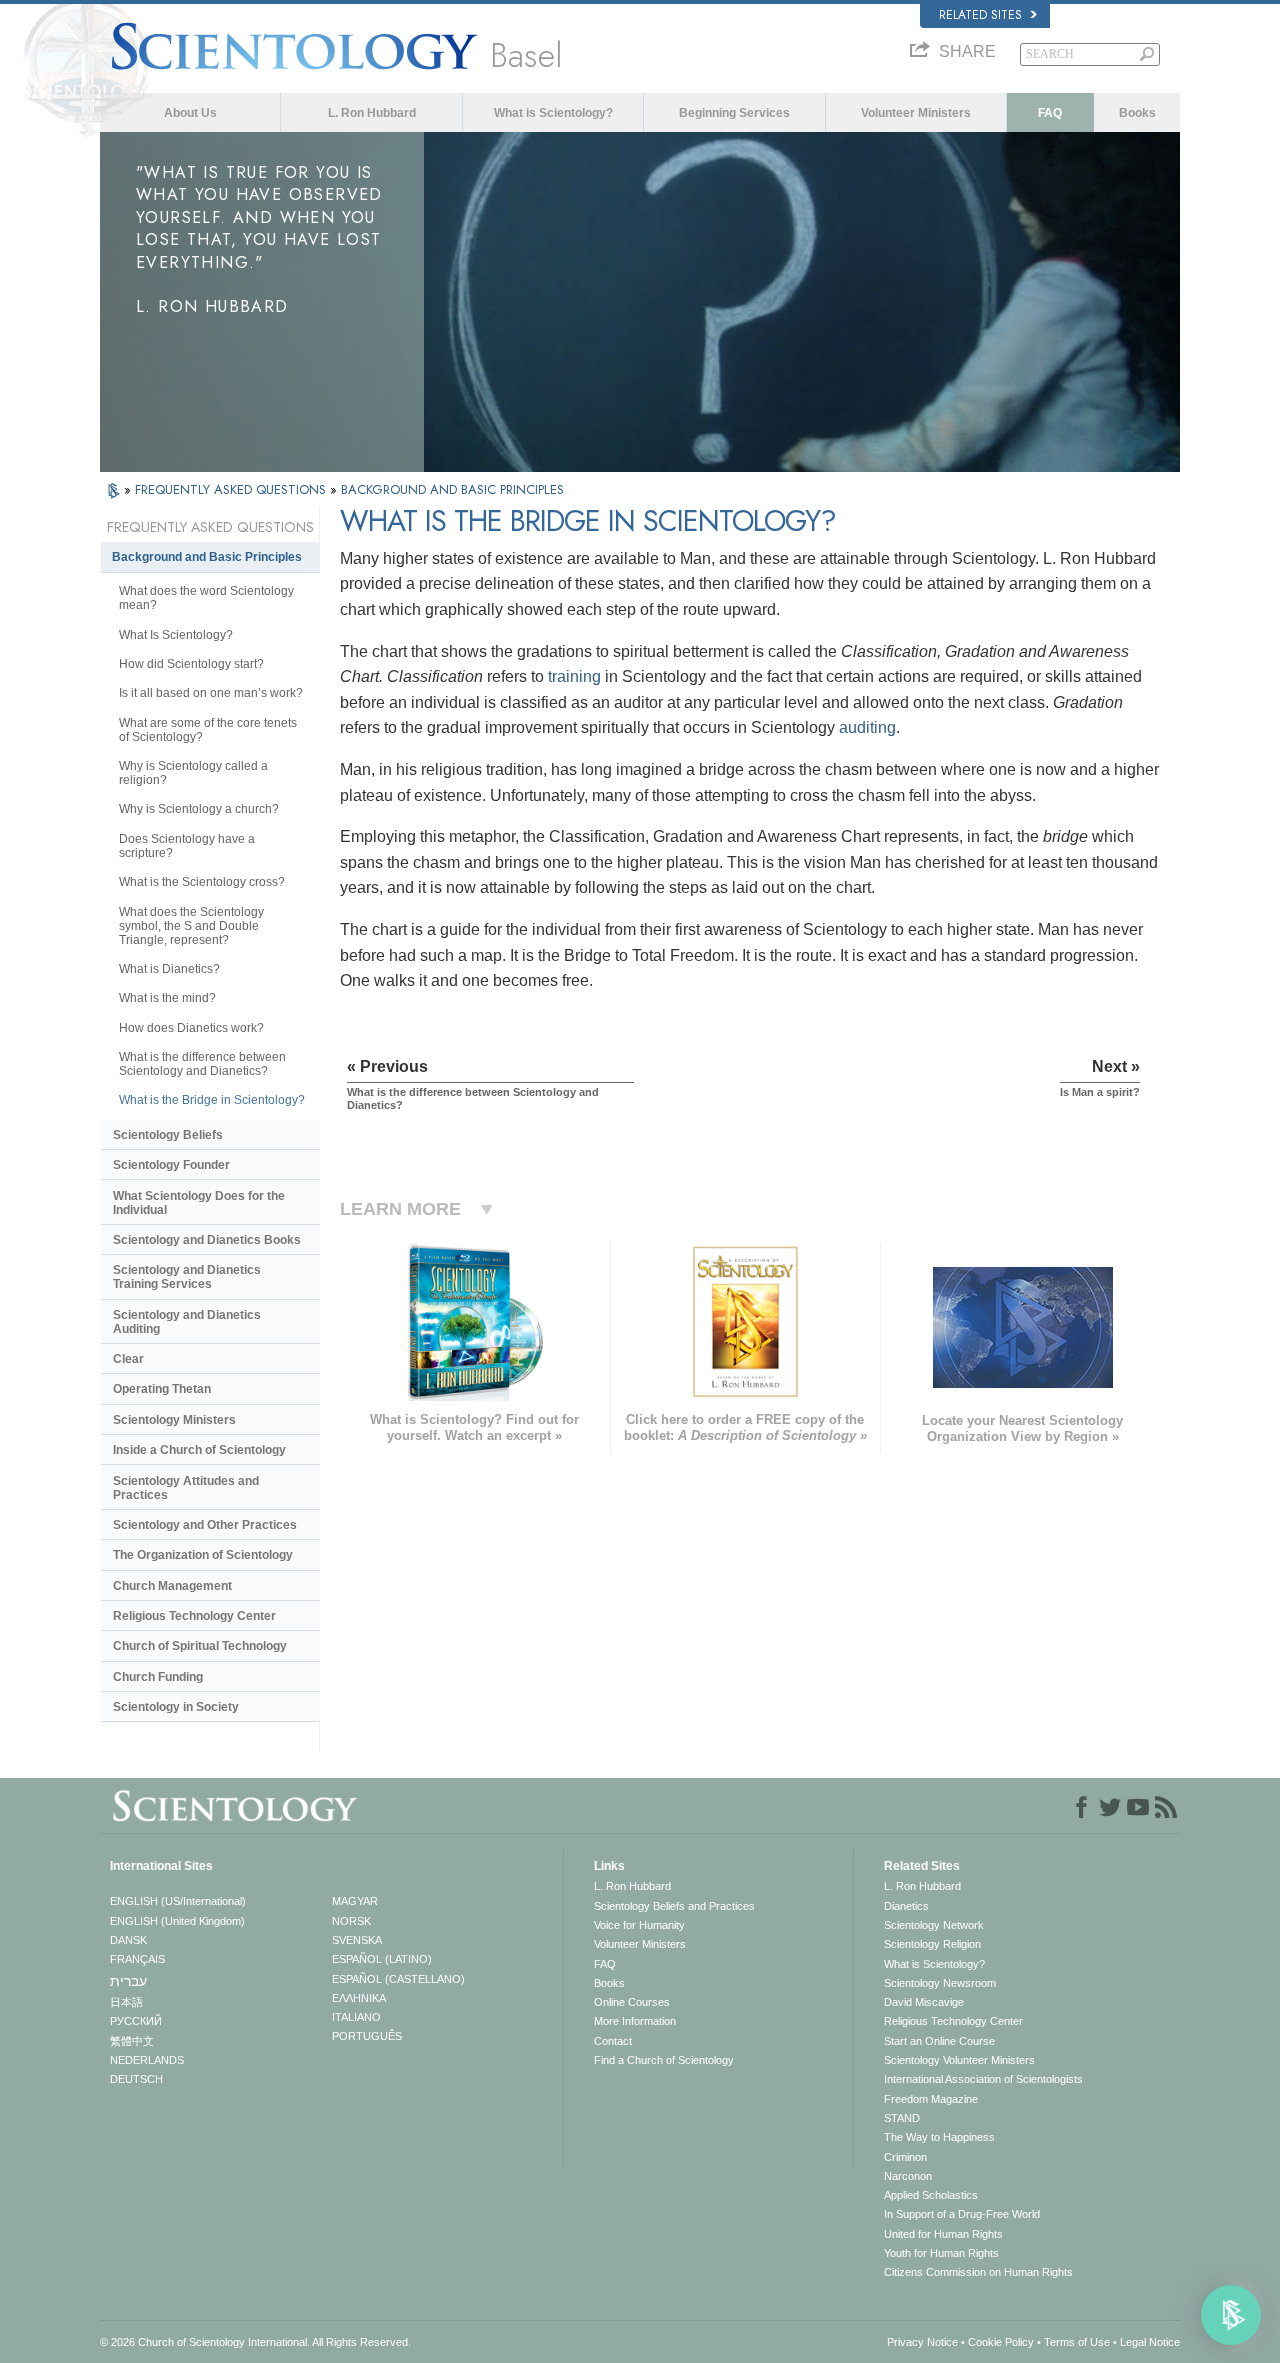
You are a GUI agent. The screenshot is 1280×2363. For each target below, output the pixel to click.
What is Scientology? (553, 113)
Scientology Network (934, 1925)
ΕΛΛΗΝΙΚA (359, 1998)
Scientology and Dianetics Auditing (187, 1322)
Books (1137, 113)
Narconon (908, 2176)
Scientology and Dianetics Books (207, 1240)
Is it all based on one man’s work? (211, 693)
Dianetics (906, 1906)
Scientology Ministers (174, 1420)
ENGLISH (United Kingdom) (177, 1921)
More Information (635, 2021)
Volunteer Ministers (916, 113)
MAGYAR (355, 1901)
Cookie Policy (1001, 2342)
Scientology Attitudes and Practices (186, 1488)
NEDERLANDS (147, 2060)
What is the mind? (167, 998)
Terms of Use (1077, 2342)
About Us (190, 113)
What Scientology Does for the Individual (199, 1203)
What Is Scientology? (176, 635)
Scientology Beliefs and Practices (674, 1906)
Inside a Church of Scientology (199, 1450)
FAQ (1050, 113)
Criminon (905, 2157)
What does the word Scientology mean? (206, 598)
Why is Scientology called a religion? (193, 773)
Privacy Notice (922, 2342)
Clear (128, 1359)
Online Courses (632, 2002)
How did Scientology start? (191, 664)
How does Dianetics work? (191, 1028)
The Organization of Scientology (203, 1555)
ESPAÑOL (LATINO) (382, 1959)
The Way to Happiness (939, 2137)
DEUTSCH (136, 2079)
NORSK (351, 1921)
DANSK (128, 1940)
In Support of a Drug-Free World (962, 2214)
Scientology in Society (176, 1707)
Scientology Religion (932, 1944)
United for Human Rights (943, 2234)
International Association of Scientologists (983, 2079)
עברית (128, 1981)
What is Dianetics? (169, 969)
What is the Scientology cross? (202, 882)
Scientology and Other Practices (205, 1525)
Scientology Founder (171, 1165)
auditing (867, 727)
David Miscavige (924, 2002)
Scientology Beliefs (168, 1135)
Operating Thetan (162, 1389)
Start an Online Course (939, 2041)
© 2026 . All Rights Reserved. (255, 2342)
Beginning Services (734, 113)
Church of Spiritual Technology (200, 1646)
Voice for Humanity (639, 1925)
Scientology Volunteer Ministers (959, 2060)
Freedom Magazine (931, 2099)
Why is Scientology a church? (199, 809)
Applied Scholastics (931, 2195)
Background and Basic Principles (207, 557)
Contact (613, 2041)
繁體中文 (132, 2041)
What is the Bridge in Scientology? (212, 1100)
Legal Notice (1150, 2342)
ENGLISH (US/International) (178, 1901)
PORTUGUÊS (367, 2036)
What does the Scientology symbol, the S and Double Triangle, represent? (191, 926)
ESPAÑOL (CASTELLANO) (398, 1979)
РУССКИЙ (136, 2021)
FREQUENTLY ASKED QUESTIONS (232, 489)
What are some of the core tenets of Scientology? (208, 730)
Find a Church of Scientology (664, 2060)
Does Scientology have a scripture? (187, 846)
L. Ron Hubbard (372, 113)
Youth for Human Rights (941, 2253)
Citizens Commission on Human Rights (978, 2272)
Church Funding (158, 1677)
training (574, 676)
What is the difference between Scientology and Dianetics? (202, 1064)
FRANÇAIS (137, 1959)
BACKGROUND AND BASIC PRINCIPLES (452, 489)
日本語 (126, 2002)
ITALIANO (356, 2017)
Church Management (172, 1586)
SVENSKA (357, 1940)
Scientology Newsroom (940, 1983)
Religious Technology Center (194, 1616)
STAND (902, 2118)
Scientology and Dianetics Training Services (187, 1277)
